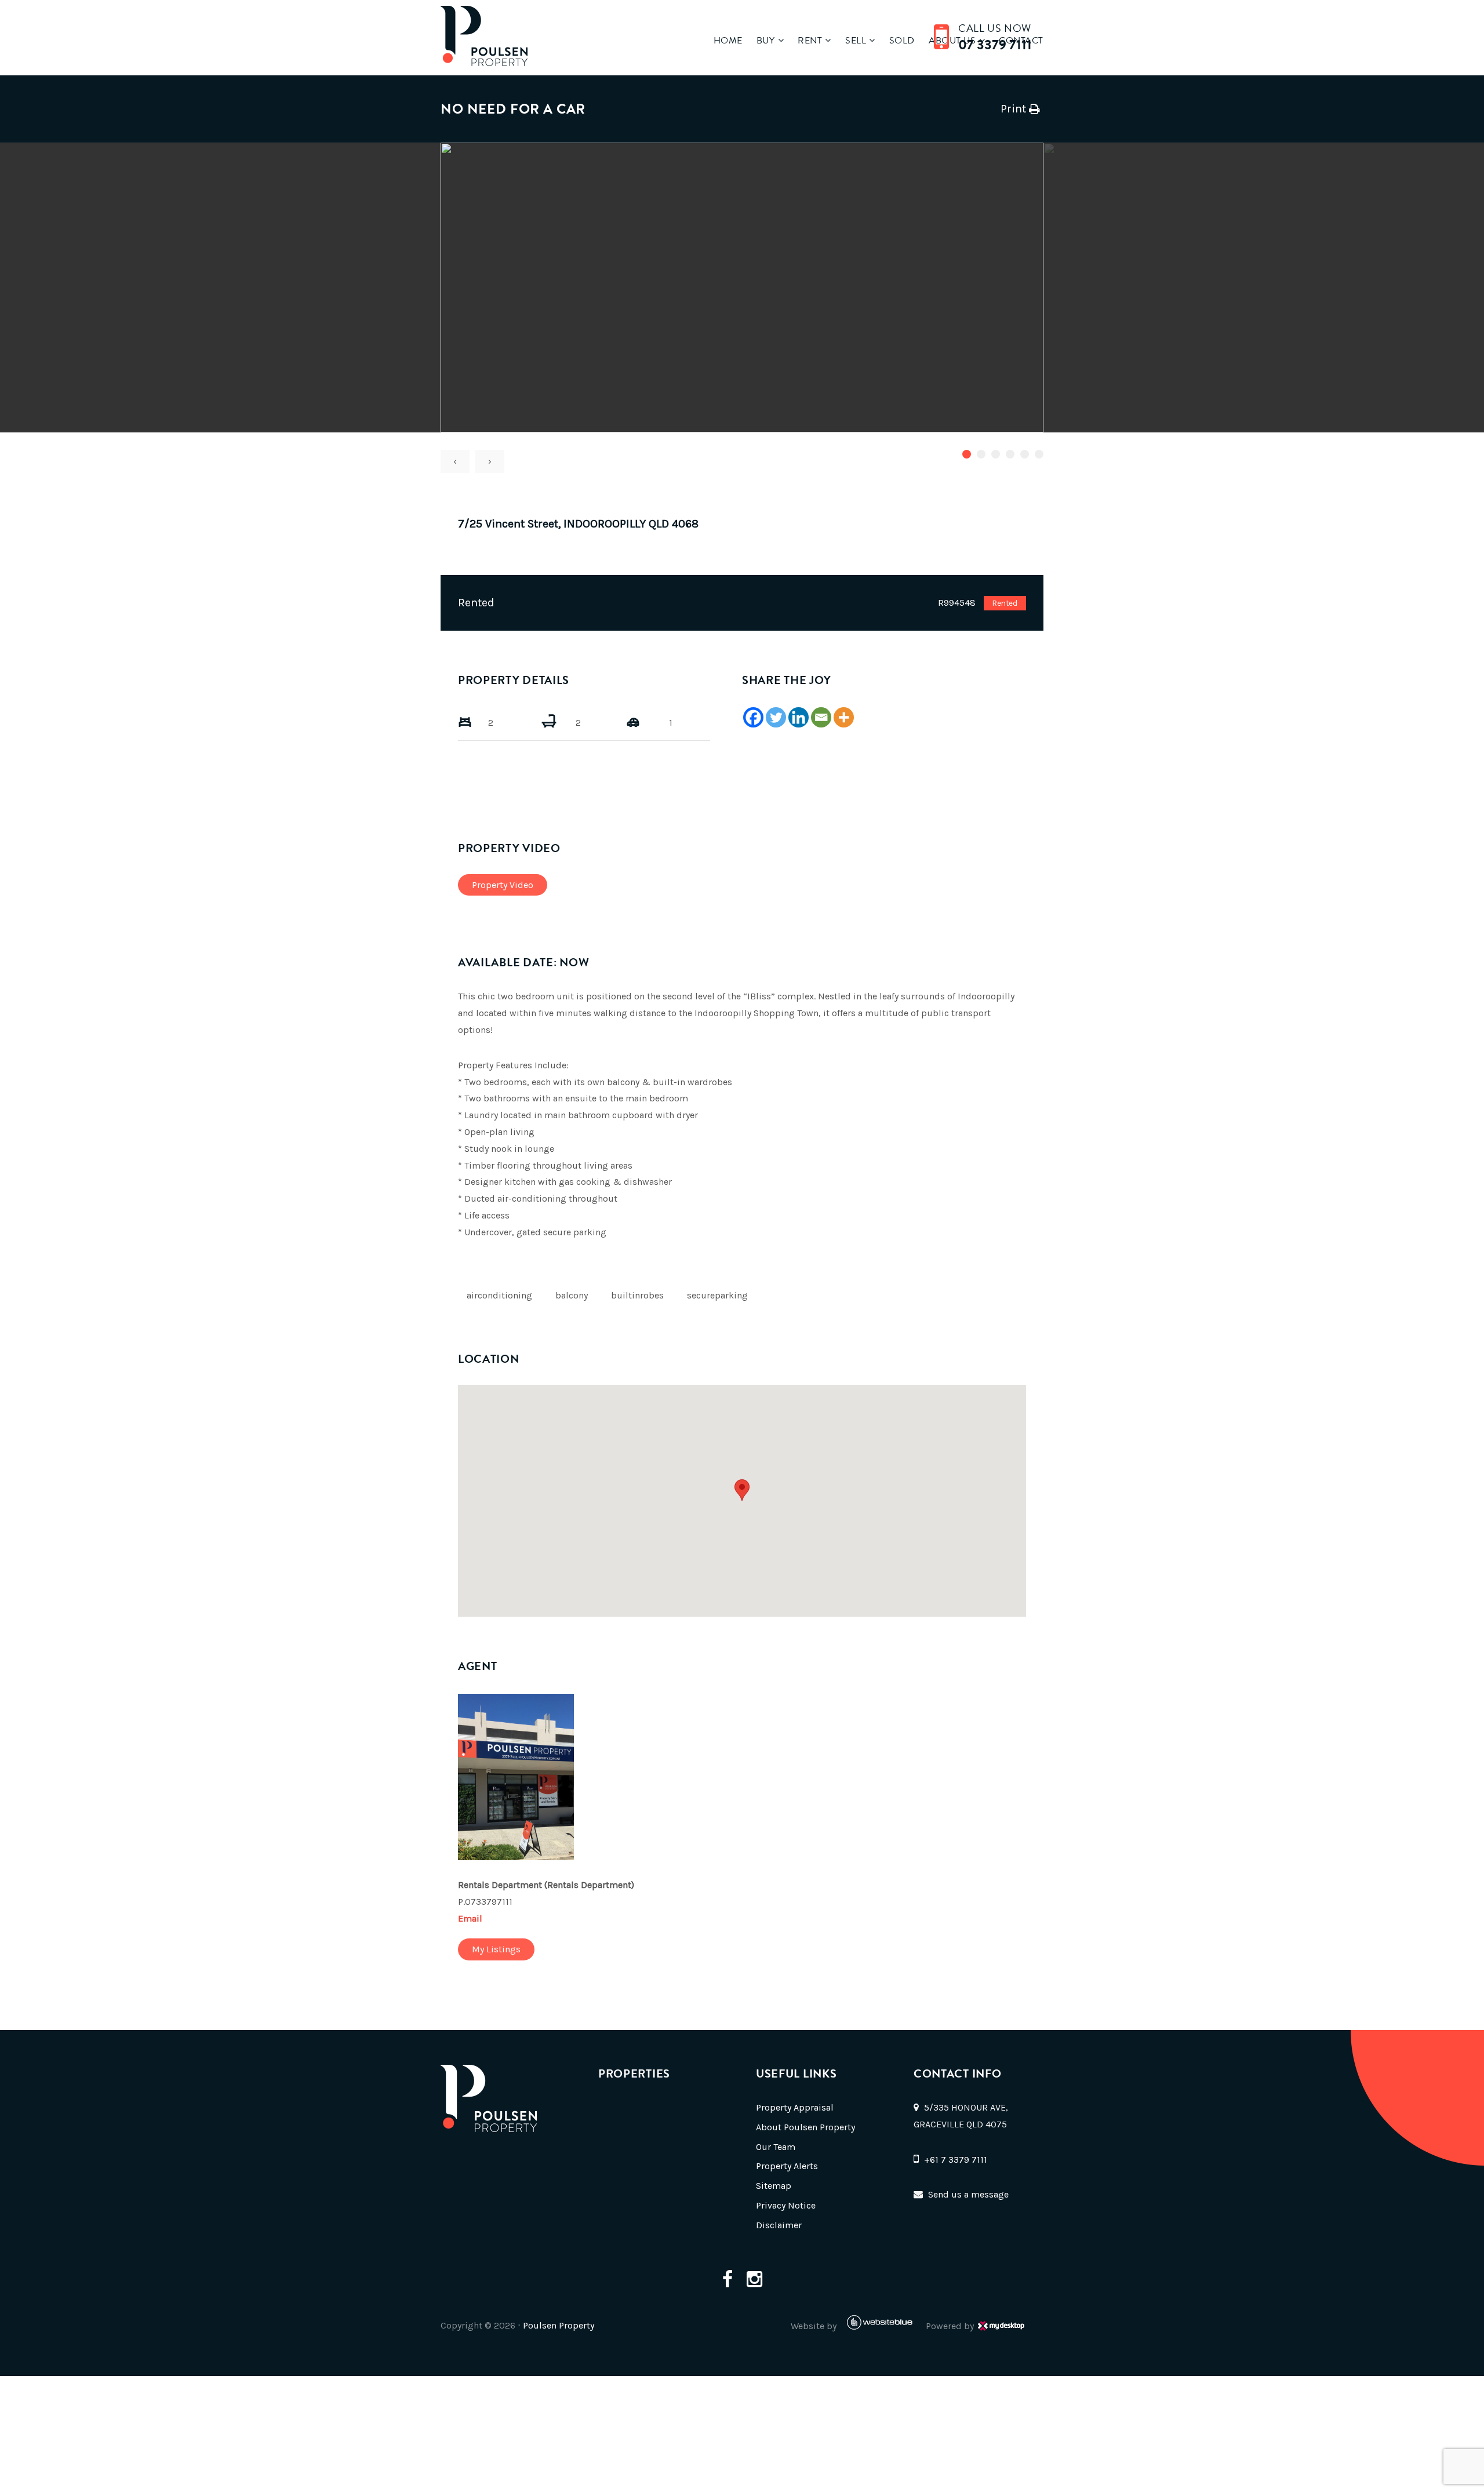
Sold (902, 41)
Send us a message (968, 2194)
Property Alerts (787, 2166)
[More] (844, 717)
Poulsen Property (559, 2325)
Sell (856, 41)
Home (728, 41)
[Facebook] (753, 717)
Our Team (776, 2147)
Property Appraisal (795, 2107)
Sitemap (774, 2186)
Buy (766, 41)
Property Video (503, 885)
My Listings (496, 1949)
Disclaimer (779, 2225)
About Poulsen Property (805, 2127)
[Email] (821, 717)
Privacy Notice (786, 2205)
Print (1013, 109)
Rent (810, 41)
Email (470, 1918)
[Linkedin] (799, 717)
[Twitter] (776, 717)
